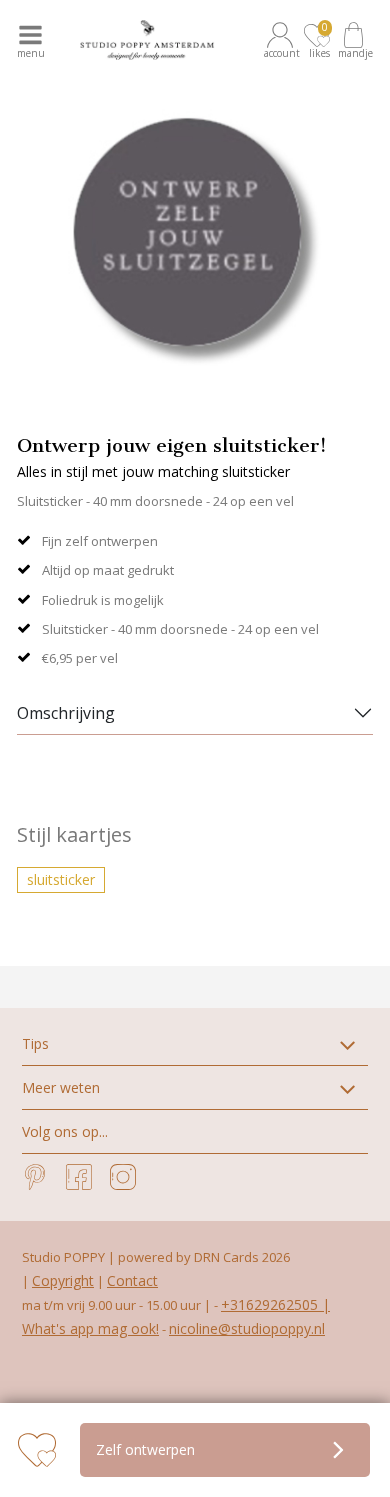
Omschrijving (66, 713)
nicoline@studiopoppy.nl (247, 1328)
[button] (283, 40)
